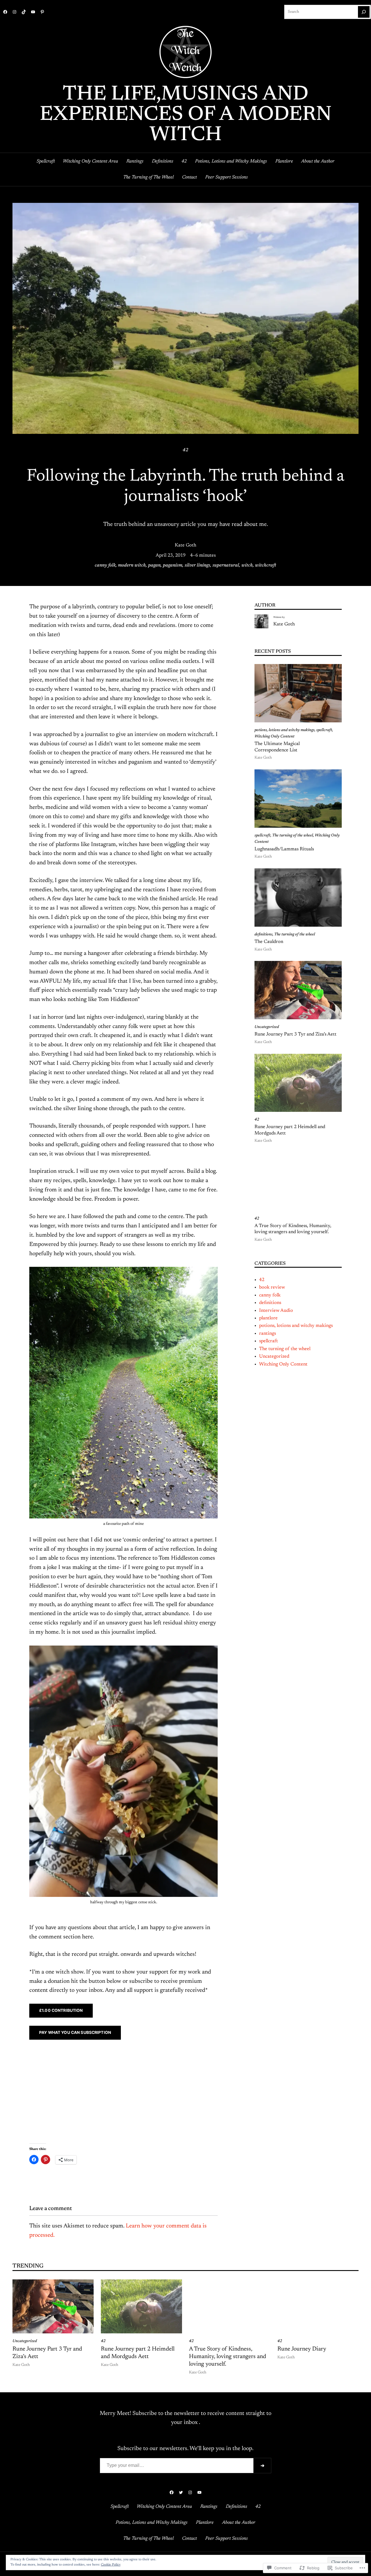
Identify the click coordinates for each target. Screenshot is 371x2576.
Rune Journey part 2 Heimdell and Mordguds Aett (290, 1130)
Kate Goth (185, 545)
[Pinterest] (42, 12)
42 (185, 450)
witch (247, 565)
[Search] (364, 12)
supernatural (226, 565)
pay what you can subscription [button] (75, 2032)
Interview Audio (276, 1311)
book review (272, 1287)
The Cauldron (269, 942)
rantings (268, 1334)
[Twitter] (181, 2492)
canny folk (105, 565)
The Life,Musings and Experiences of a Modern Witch (186, 115)
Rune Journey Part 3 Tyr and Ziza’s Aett (295, 1034)
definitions (263, 935)
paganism (173, 565)
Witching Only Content (274, 737)
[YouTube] (33, 12)
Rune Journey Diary (302, 2349)
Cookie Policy (111, 2565)
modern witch (132, 565)
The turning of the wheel (293, 836)
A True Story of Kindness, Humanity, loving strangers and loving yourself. (293, 1229)
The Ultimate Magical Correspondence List (277, 747)
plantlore (268, 1318)
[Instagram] (14, 12)
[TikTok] (24, 12)
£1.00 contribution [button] (61, 2010)
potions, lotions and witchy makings (284, 730)
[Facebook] (5, 12)
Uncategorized (267, 1027)
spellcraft (324, 730)
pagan (154, 565)
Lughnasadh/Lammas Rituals (284, 849)
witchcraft (266, 565)
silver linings (197, 565)
